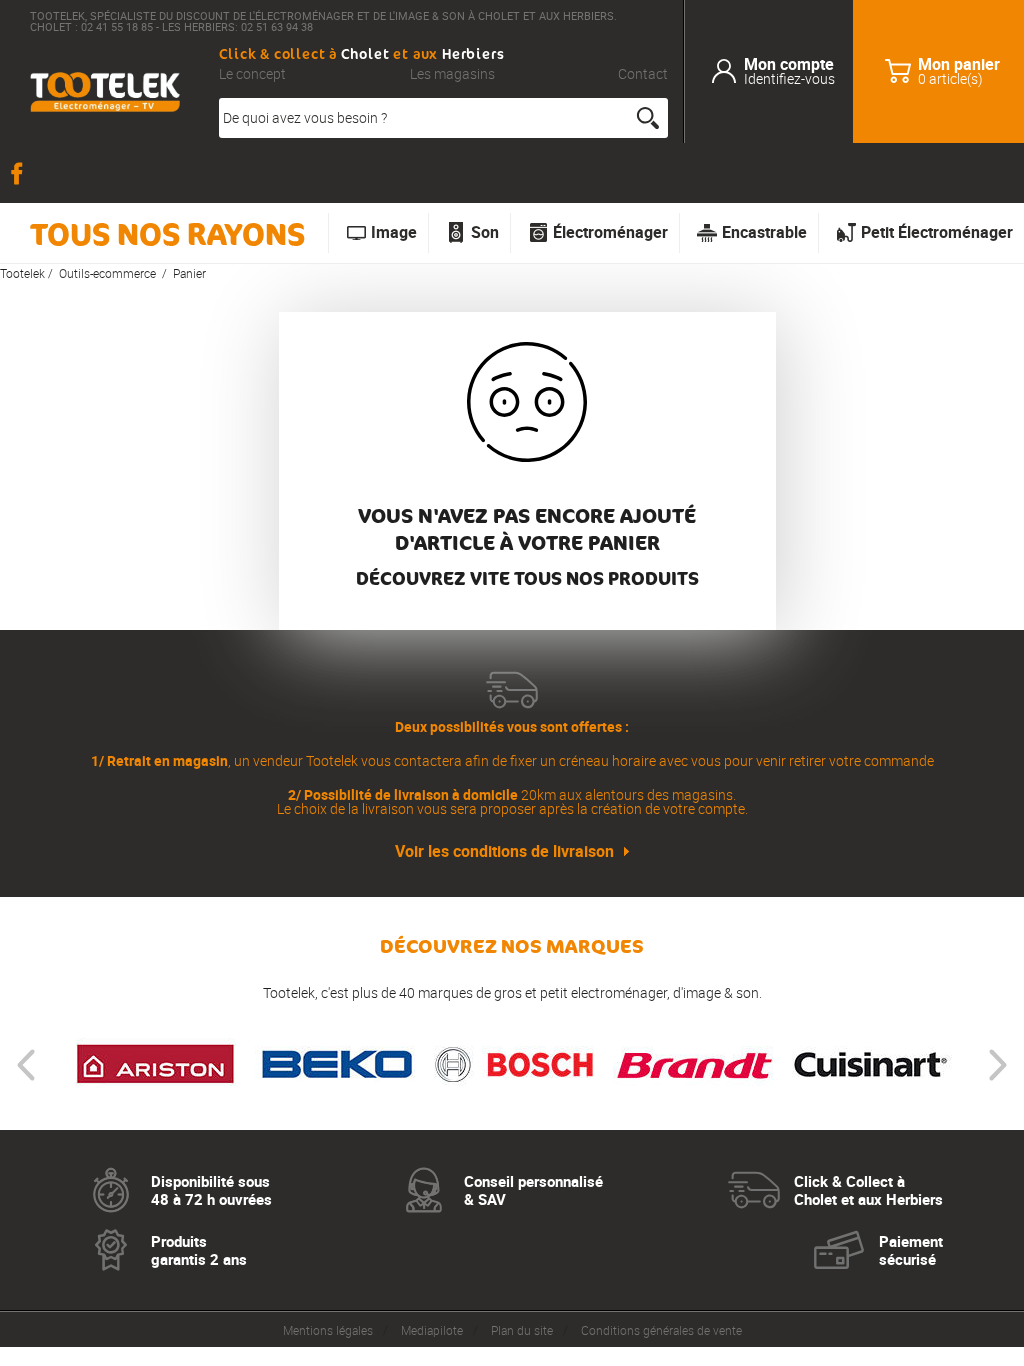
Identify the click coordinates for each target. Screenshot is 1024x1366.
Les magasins (452, 74)
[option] (155, 1065)
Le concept (252, 74)
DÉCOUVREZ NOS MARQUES (512, 946)
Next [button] (998, 1065)
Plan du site (522, 1330)
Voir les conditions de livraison (504, 851)
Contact (643, 74)
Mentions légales (328, 1330)
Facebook (20, 173)
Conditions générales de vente (661, 1330)
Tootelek (22, 273)
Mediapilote (432, 1330)
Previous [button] (26, 1065)
